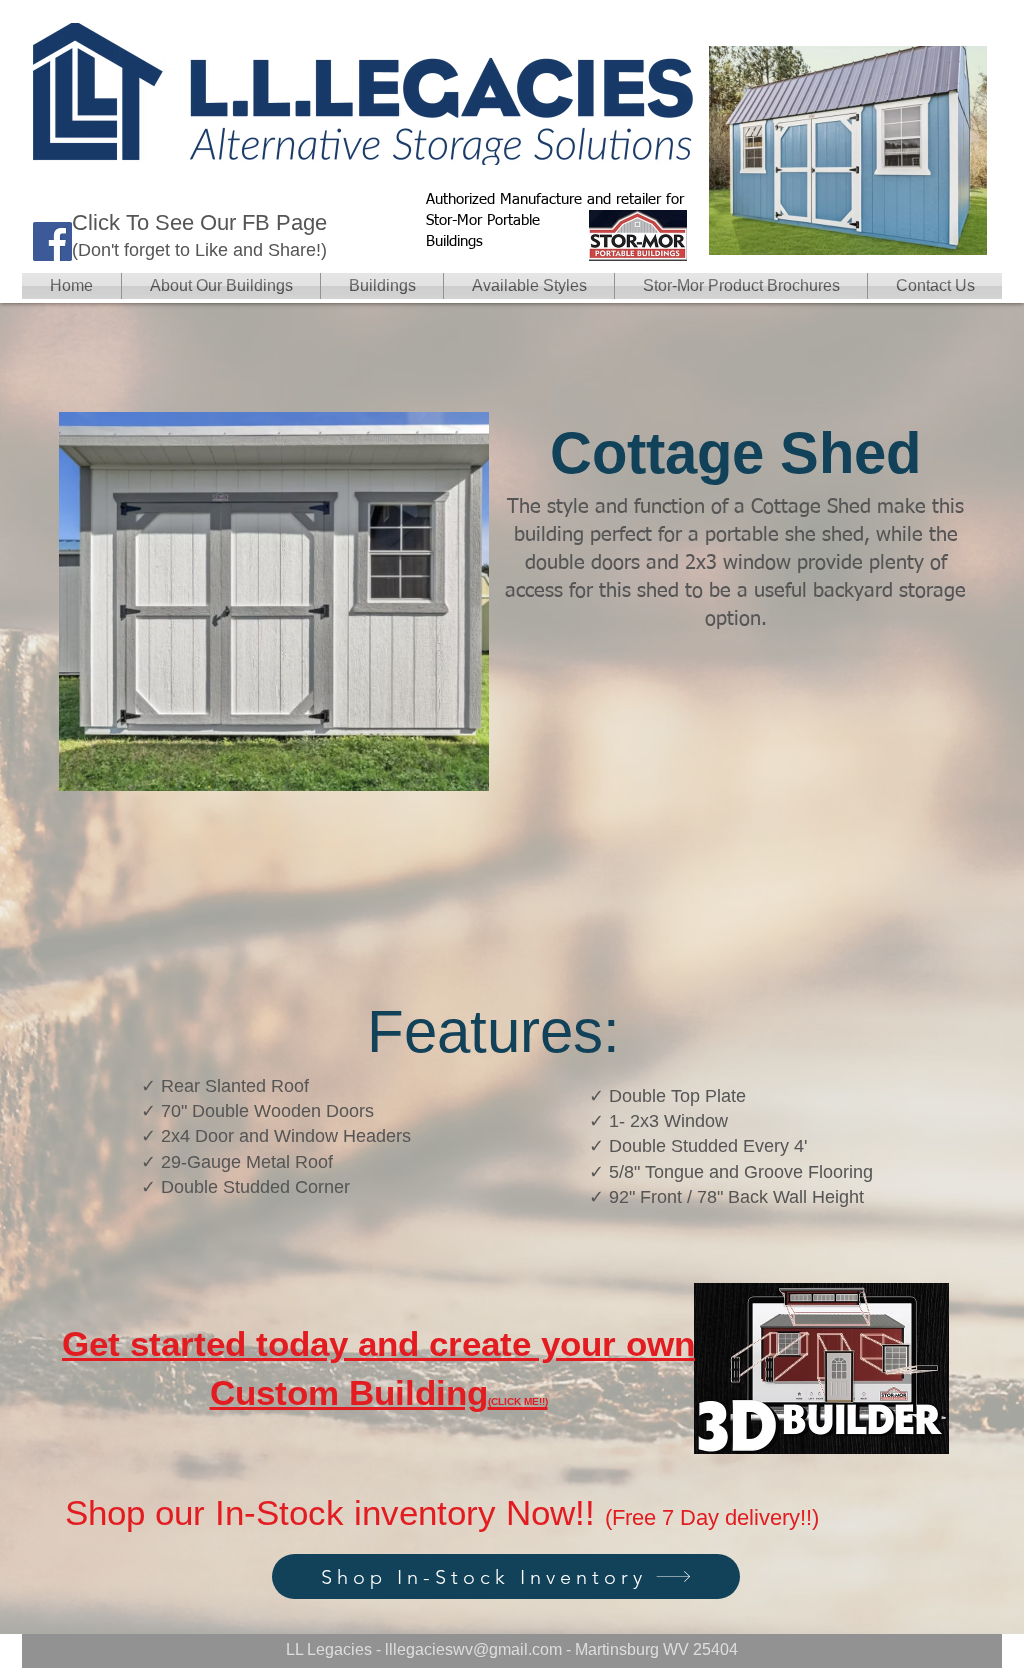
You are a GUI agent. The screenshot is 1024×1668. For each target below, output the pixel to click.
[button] (382, 286)
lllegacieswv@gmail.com (473, 1649)
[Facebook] (52, 241)
